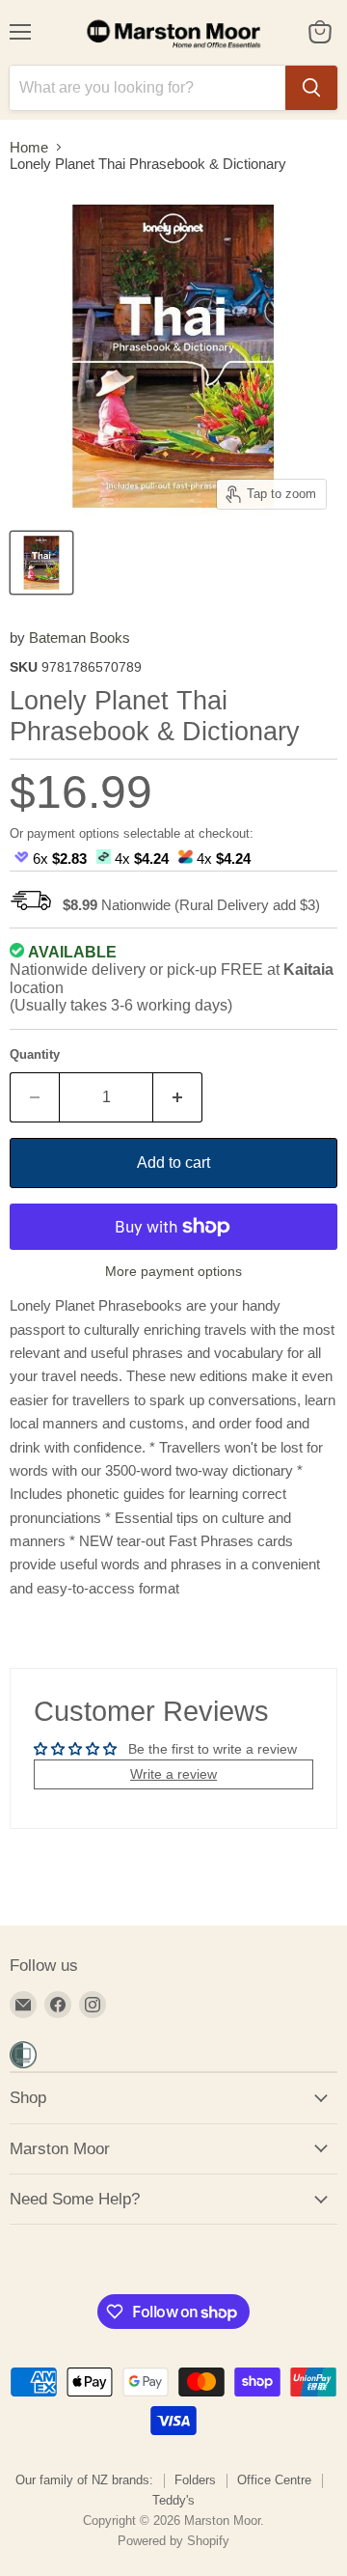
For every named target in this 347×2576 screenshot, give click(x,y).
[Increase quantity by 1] (178, 1097)
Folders (195, 2480)
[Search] (311, 88)
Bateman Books (80, 637)
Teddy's (173, 2500)
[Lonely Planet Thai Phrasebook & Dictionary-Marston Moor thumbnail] (41, 563)
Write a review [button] (173, 1774)
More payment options (173, 1271)
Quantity (35, 1054)
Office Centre (274, 2480)
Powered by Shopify (173, 2541)
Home (29, 147)
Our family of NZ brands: (84, 2480)
